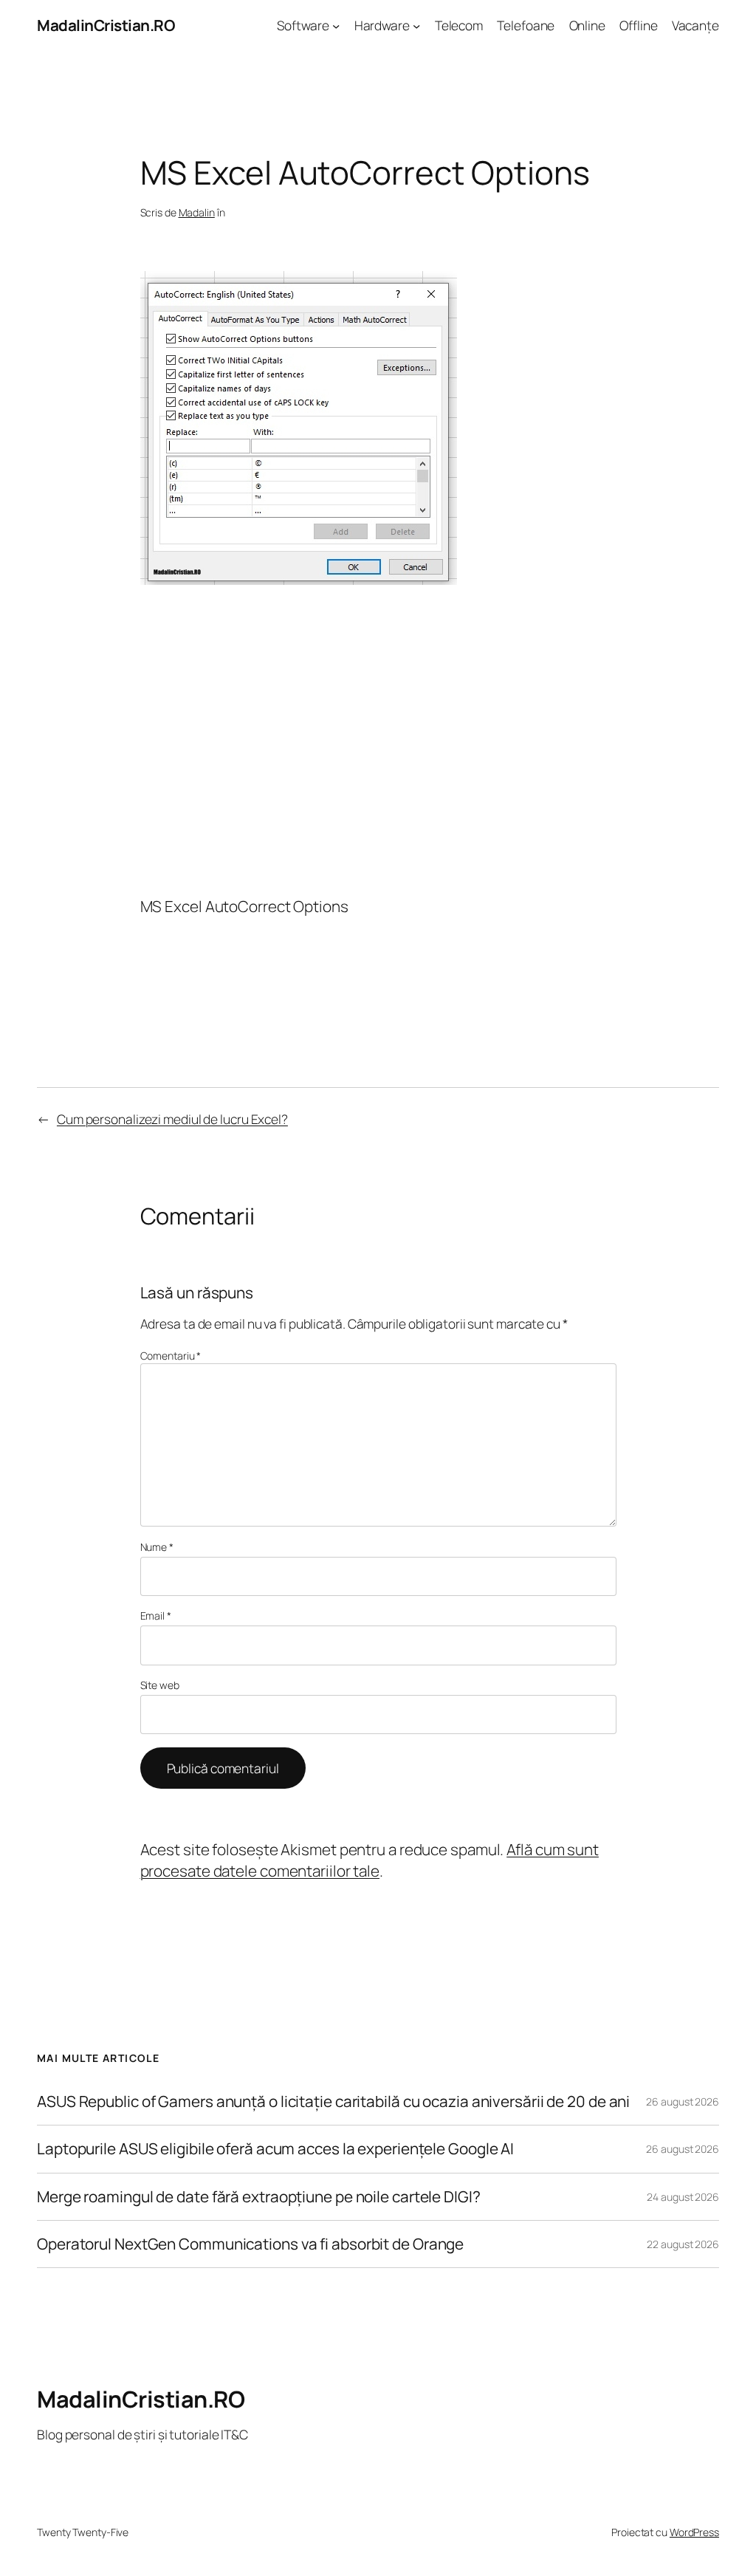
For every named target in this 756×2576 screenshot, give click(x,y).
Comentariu (171, 1356)
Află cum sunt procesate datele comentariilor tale (370, 1860)
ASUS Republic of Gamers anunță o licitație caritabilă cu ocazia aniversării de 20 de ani (333, 2101)
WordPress (694, 2532)
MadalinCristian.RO (106, 25)
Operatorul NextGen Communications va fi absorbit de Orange (250, 2244)
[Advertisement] (378, 739)
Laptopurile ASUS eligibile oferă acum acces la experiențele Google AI (275, 2149)
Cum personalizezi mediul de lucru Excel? (172, 1119)
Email (156, 1616)
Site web (160, 1685)
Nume (157, 1547)
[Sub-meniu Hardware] (416, 25)
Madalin (197, 212)
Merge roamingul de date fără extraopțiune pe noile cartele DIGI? (259, 2197)
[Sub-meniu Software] (336, 25)
